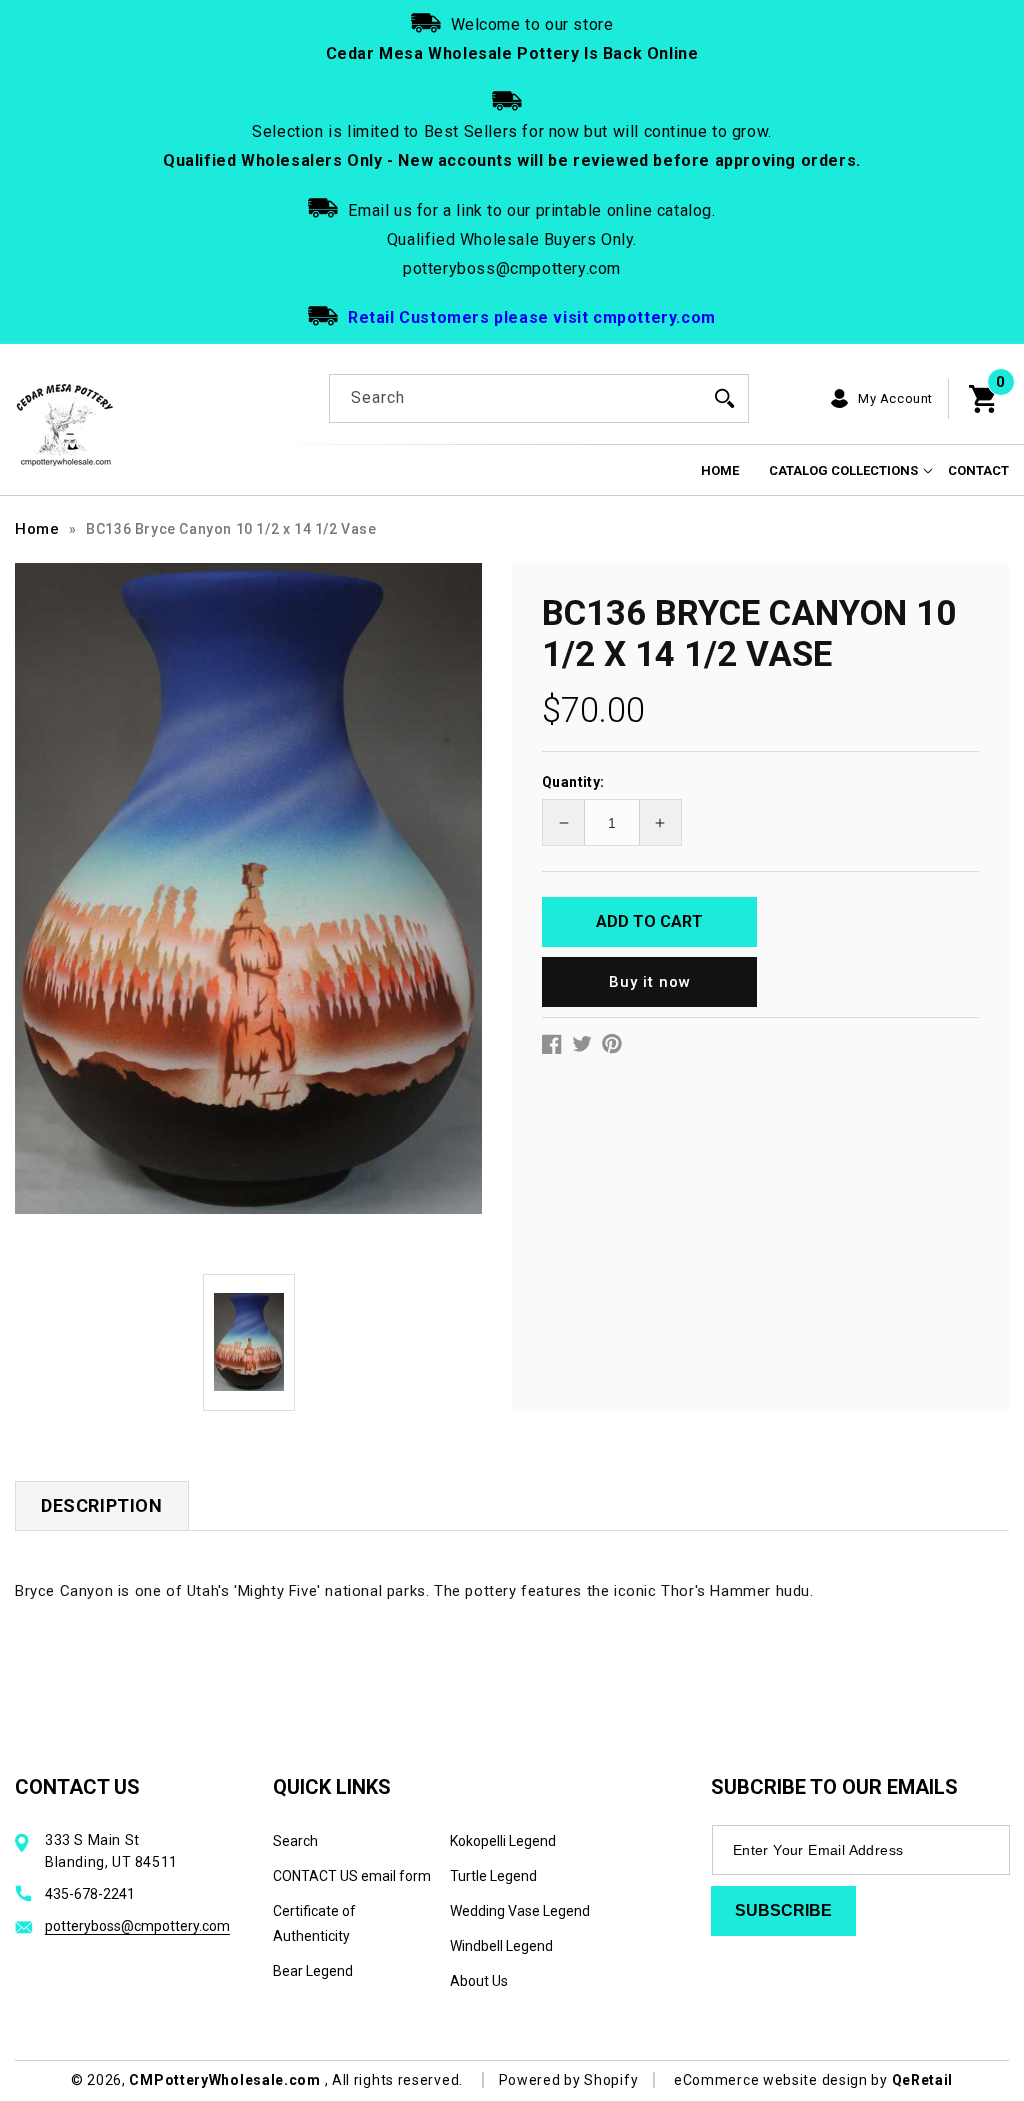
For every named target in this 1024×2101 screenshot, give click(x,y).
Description (102, 1505)
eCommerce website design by (783, 2080)
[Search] (725, 398)
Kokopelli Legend (503, 1841)
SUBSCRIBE (783, 1910)
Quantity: (573, 782)
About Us (479, 1981)
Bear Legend (313, 1971)
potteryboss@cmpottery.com (137, 1926)
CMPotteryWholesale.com (224, 2080)
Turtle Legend (493, 1876)
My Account (895, 398)
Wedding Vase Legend (520, 1911)
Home (37, 529)
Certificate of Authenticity (314, 1923)
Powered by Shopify (569, 2080)
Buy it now (650, 982)
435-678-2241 (90, 1894)
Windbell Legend (501, 1946)
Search (295, 1841)
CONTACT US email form (352, 1876)
